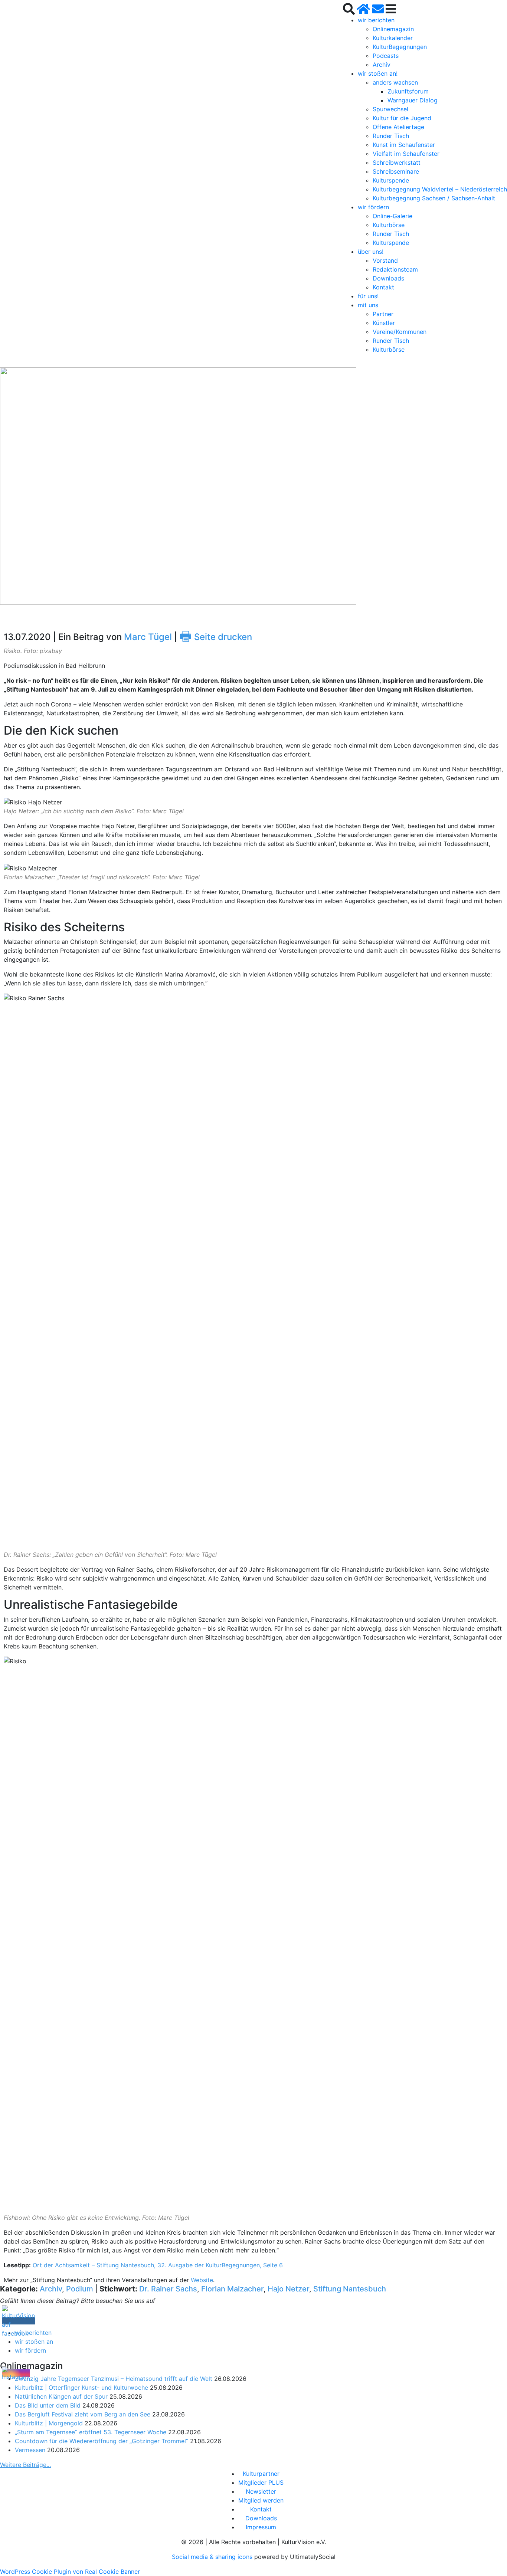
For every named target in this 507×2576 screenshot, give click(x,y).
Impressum (261, 2527)
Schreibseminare (396, 171)
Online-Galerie (392, 216)
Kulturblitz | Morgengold (49, 2423)
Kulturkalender (393, 38)
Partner (383, 314)
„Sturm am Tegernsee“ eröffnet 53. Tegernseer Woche (91, 2432)
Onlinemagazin (393, 29)
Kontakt (383, 287)
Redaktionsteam (395, 269)
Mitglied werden (261, 2500)
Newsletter (261, 2491)
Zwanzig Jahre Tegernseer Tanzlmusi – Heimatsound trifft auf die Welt (114, 2379)
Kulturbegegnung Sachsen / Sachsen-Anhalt (434, 198)
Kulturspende (391, 180)
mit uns (368, 305)
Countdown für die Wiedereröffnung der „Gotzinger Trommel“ (102, 2441)
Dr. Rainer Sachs (168, 2289)
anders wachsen (395, 82)
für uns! (368, 296)
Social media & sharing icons (213, 2557)
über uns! (371, 252)
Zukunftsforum (408, 91)
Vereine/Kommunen (400, 332)
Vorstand (385, 260)
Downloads (388, 278)
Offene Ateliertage (398, 127)
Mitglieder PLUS (261, 2483)
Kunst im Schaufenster (404, 145)
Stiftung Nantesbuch (350, 2289)
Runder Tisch (391, 136)
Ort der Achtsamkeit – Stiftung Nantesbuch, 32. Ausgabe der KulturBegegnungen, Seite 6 (158, 2265)
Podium (80, 2289)
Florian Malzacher (232, 2289)
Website (202, 2280)
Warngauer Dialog (413, 100)
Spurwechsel (390, 109)
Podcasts (386, 56)
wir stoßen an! (378, 73)
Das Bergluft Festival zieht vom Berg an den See (83, 2414)
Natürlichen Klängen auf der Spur (61, 2396)
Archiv (382, 65)
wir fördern (373, 207)
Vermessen (30, 2450)
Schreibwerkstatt (397, 163)
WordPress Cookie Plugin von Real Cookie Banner (70, 2572)
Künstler (384, 323)
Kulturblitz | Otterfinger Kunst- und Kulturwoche (81, 2388)
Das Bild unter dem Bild (48, 2405)
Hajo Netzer (288, 2289)
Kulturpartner (261, 2474)
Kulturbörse (389, 225)
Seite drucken (216, 637)
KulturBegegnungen (400, 47)
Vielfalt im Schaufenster (406, 154)
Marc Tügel (148, 637)
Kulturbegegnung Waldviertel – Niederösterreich (440, 189)
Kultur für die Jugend (402, 118)
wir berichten (376, 20)
